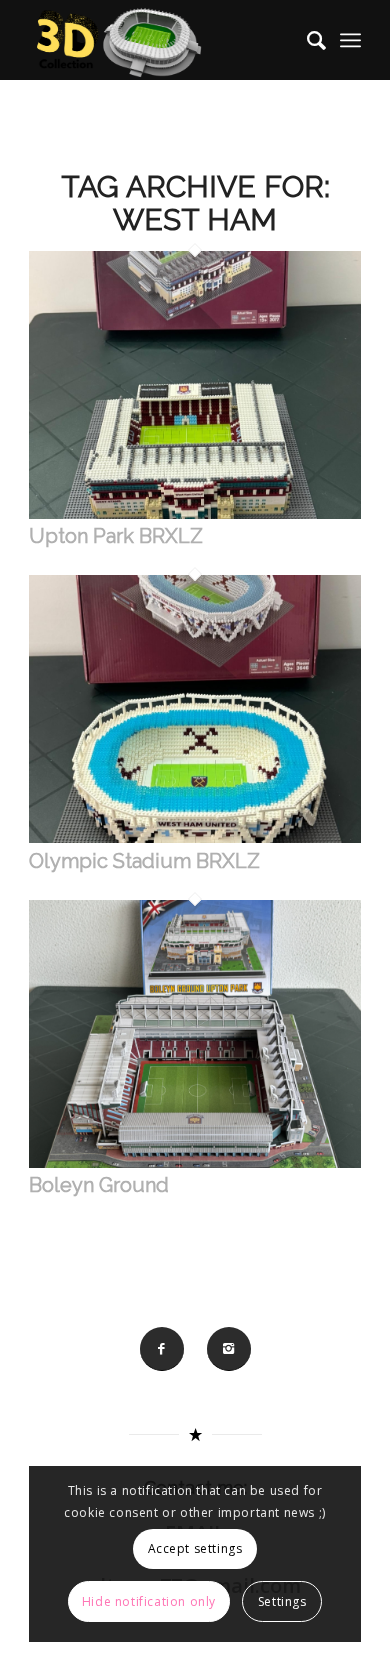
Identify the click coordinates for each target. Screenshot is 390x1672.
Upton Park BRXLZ (116, 536)
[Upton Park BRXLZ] (195, 514)
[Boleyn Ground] (195, 1163)
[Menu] (350, 40)
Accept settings (195, 1548)
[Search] (306, 40)
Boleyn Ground (99, 1185)
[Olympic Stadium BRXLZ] (195, 838)
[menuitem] (306, 40)
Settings (282, 1601)
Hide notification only (149, 1601)
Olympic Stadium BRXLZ (144, 861)
